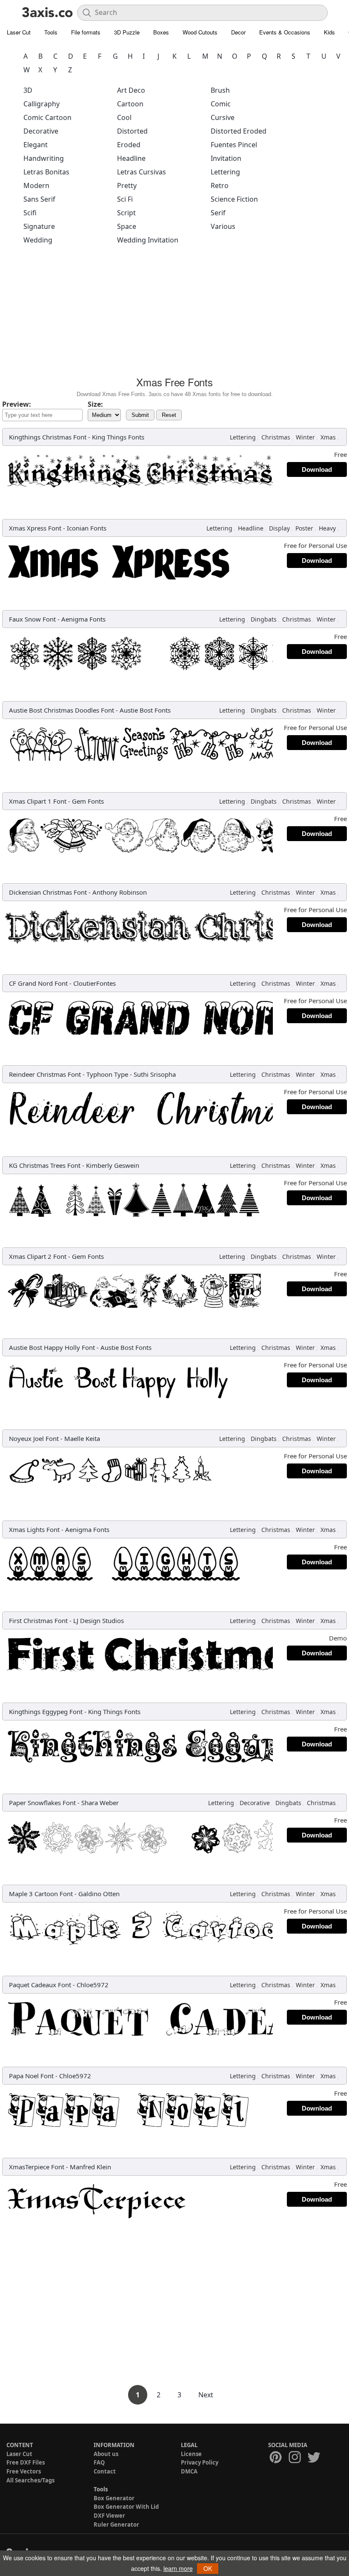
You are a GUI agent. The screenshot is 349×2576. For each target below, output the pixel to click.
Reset (169, 415)
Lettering (225, 172)
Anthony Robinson (120, 892)
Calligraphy (41, 104)
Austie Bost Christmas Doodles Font (62, 710)
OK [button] (208, 2568)
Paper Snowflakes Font (42, 1803)
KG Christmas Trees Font (45, 1165)
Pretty (127, 185)
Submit (140, 415)
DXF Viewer (109, 2516)
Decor (238, 32)
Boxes (161, 32)
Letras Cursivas (142, 172)
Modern (36, 185)
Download (317, 469)
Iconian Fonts (87, 528)
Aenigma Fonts (83, 619)
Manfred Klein (90, 2167)
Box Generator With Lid (126, 2507)
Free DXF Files (26, 2462)
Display (279, 528)
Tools (51, 32)
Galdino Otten (99, 1894)
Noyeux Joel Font (34, 1438)
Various (223, 226)
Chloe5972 (93, 1985)
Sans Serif (39, 199)
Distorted (132, 131)
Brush (220, 90)
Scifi (30, 213)
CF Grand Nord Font (38, 983)
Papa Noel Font (31, 2076)
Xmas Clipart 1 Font (38, 801)
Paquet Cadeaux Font (40, 1985)
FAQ (99, 2462)
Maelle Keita (82, 1438)
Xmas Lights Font (34, 1529)
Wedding (38, 240)
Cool (124, 117)
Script (126, 213)
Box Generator (114, 2498)
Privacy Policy (200, 2462)
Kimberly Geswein (113, 1165)
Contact (105, 2471)
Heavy (327, 528)
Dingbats (264, 619)
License (191, 2454)
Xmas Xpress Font (35, 528)
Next (206, 2395)
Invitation (226, 158)
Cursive (223, 117)
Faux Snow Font (32, 619)
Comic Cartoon (47, 117)
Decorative (41, 131)
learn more (178, 2568)
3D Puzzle (127, 32)
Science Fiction (234, 199)
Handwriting (44, 158)
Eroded (129, 145)
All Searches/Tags (30, 2480)
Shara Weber (100, 1803)
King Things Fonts (118, 437)
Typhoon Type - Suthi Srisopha (131, 1074)
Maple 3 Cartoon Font (41, 1894)
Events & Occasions (285, 32)
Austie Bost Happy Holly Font (52, 1347)
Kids (329, 32)
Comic (221, 104)
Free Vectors (24, 2471)
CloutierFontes (94, 983)
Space (127, 226)
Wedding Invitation (148, 240)
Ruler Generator (116, 2525)
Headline (131, 158)
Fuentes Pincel (234, 145)
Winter (305, 437)
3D (28, 90)
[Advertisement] (174, 313)
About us (106, 2454)
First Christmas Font (38, 1620)
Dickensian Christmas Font (48, 892)
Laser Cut (19, 32)
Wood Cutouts (200, 32)
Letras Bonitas (46, 172)
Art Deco (131, 90)
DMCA (189, 2471)
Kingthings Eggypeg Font (46, 1712)
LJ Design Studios (99, 1620)
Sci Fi (125, 199)
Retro (220, 185)
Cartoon (130, 104)
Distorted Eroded (239, 131)
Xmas (328, 437)
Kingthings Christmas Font (48, 437)
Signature (39, 226)
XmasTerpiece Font (37, 2167)
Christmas (276, 437)
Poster (304, 528)
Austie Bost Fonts (145, 710)
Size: (95, 404)
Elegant (36, 145)
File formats (86, 32)
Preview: (17, 404)
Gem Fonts (88, 801)
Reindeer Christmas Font (45, 1074)
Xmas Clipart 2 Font (38, 1256)
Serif (218, 213)
